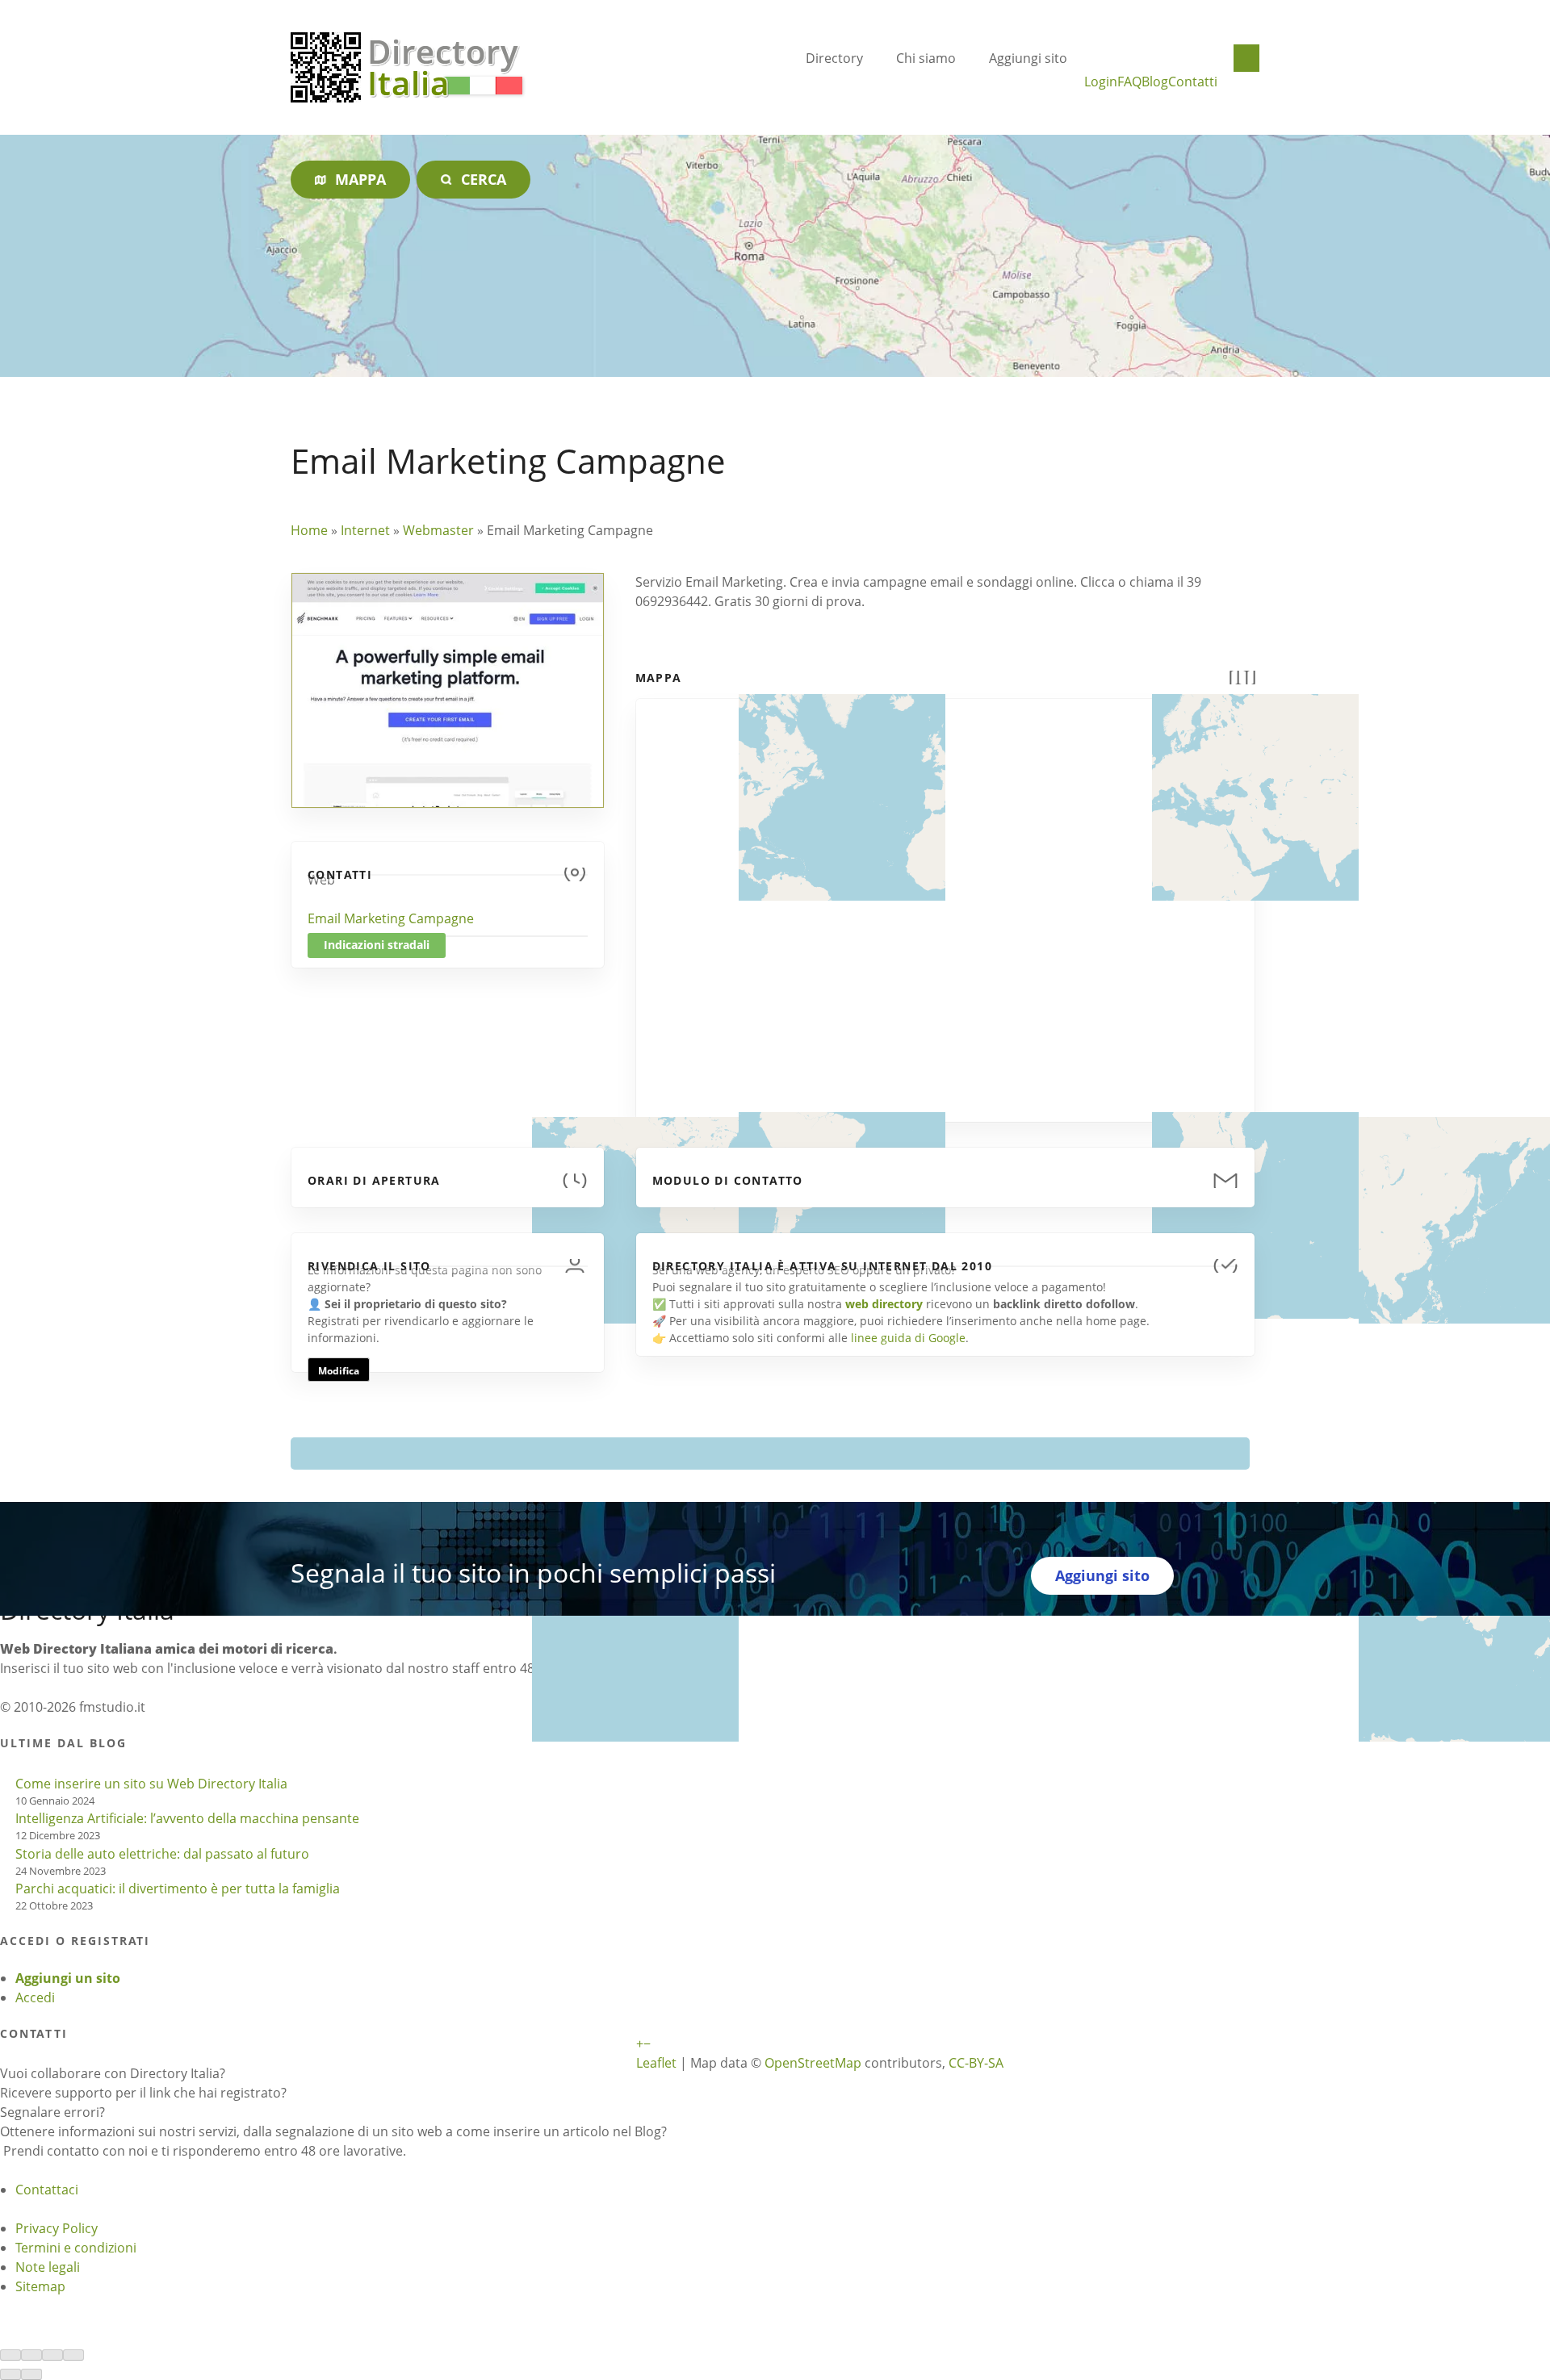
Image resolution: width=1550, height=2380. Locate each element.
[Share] (31, 2355)
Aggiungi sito (1028, 58)
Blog (1155, 82)
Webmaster (438, 530)
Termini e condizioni (76, 2248)
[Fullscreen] (52, 2355)
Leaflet (656, 2063)
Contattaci (47, 2190)
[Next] (31, 2374)
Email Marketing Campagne (391, 918)
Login (1101, 82)
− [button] (647, 2043)
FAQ (1129, 82)
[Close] (10, 2355)
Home (309, 530)
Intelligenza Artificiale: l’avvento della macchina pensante (187, 1818)
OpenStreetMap (813, 2063)
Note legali (48, 2267)
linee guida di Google (908, 1338)
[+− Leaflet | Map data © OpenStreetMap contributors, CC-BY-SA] (945, 901)
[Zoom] (73, 2355)
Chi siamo (926, 58)
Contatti (1193, 82)
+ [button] (640, 2043)
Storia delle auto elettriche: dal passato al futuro (162, 1854)
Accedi (35, 1997)
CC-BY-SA (976, 2063)
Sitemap (40, 2286)
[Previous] (10, 2374)
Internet (365, 530)
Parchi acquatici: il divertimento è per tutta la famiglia (178, 1889)
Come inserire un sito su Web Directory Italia (151, 1784)
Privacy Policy (57, 2228)
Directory (834, 58)
